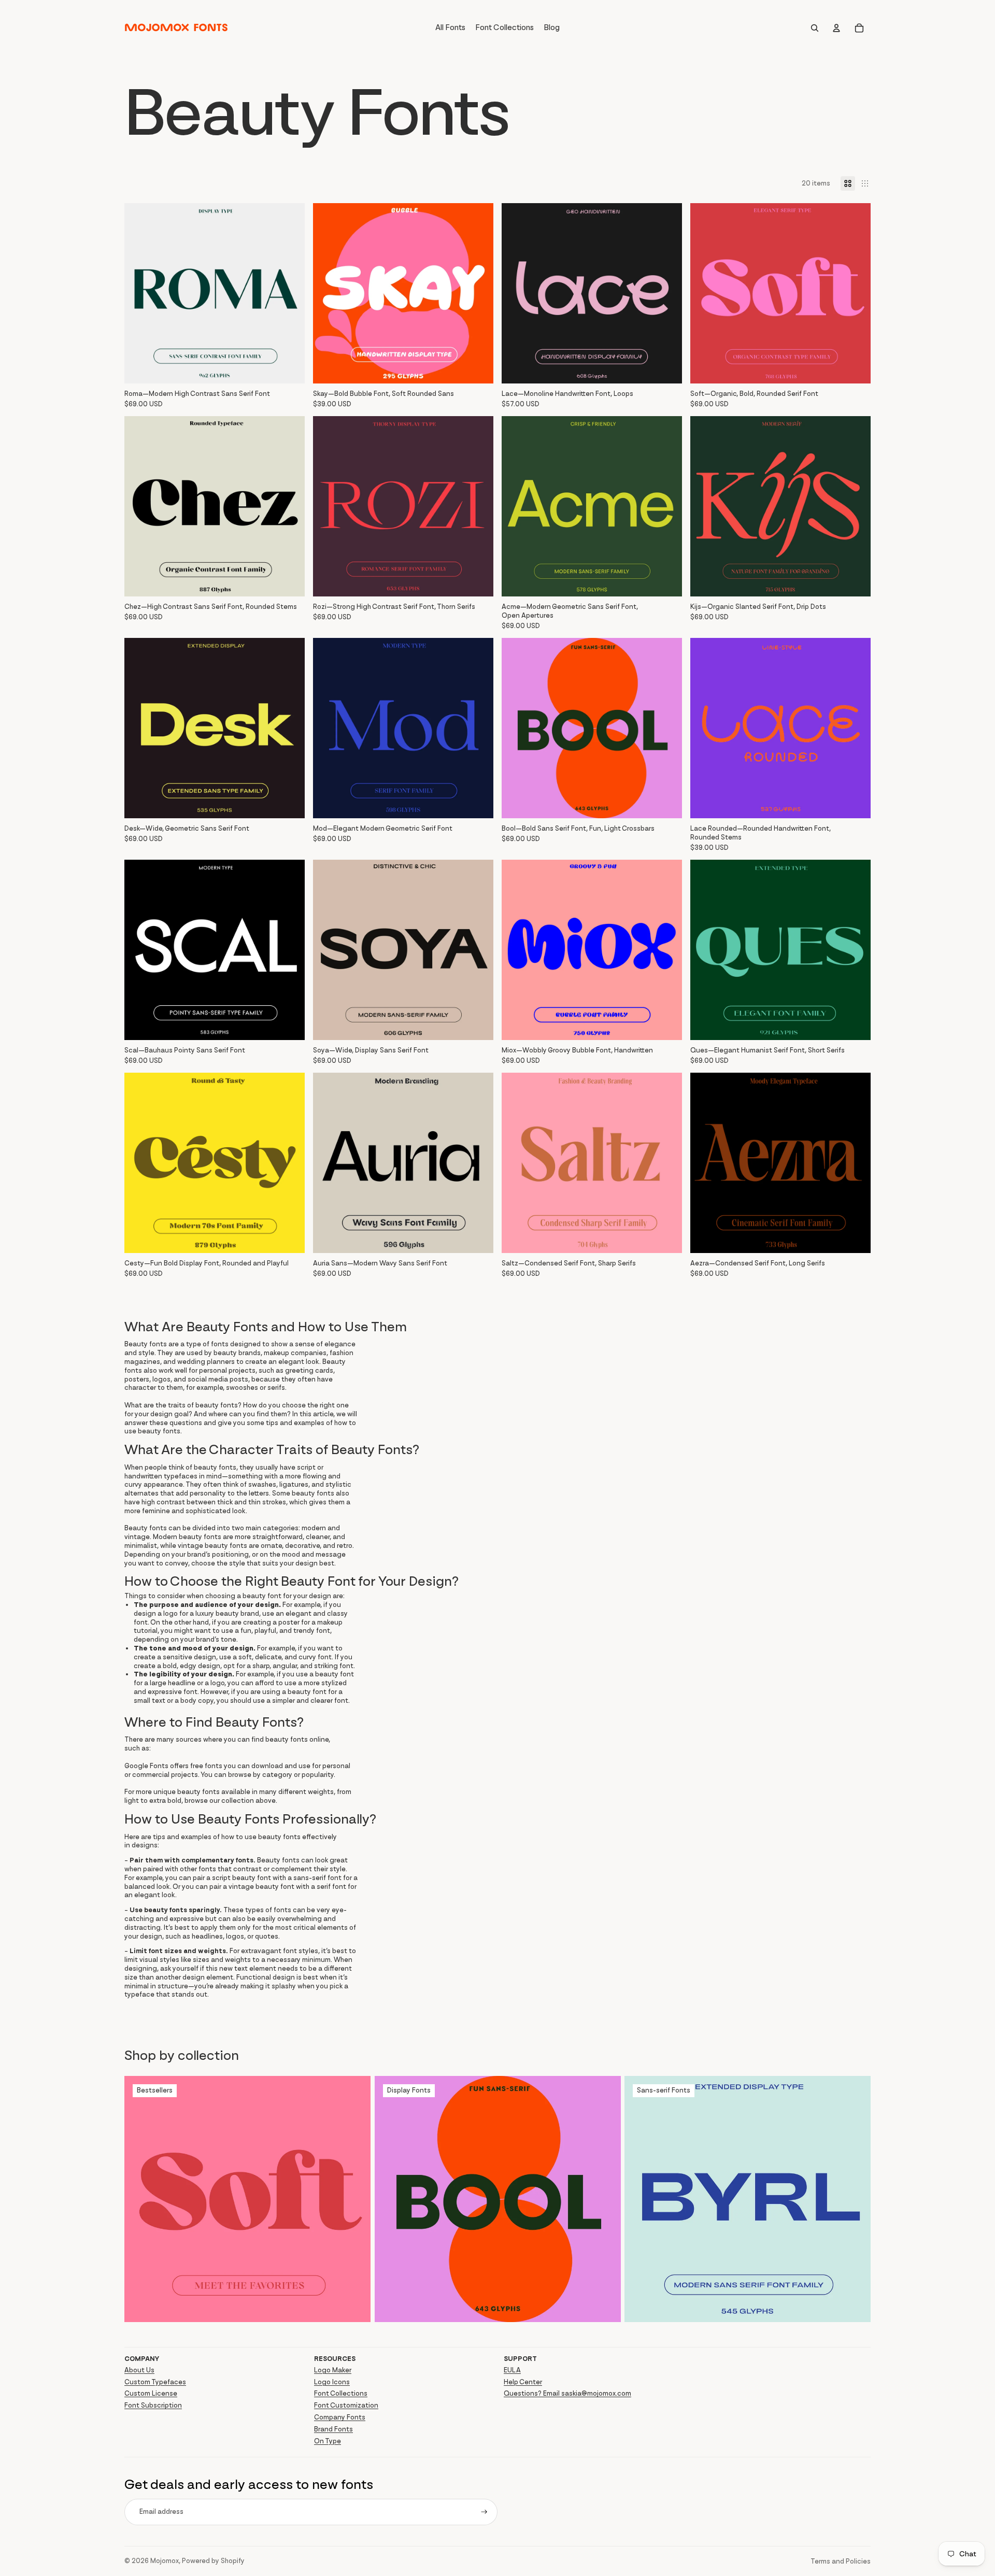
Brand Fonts (333, 2429)
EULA (512, 2370)
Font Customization (346, 2405)
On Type (328, 2441)
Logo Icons (332, 2382)
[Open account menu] (836, 28)
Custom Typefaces (155, 2382)
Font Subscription (153, 2405)
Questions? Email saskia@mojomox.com (567, 2393)
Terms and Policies (841, 2561)
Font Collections (341, 2393)
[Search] (815, 28)
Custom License (151, 2393)
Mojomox (165, 2561)
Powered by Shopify (213, 2561)
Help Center (523, 2382)
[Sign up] (484, 2512)
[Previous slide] (140, 293)
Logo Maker (333, 2370)
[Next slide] (289, 293)
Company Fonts (340, 2417)
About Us (139, 2370)
